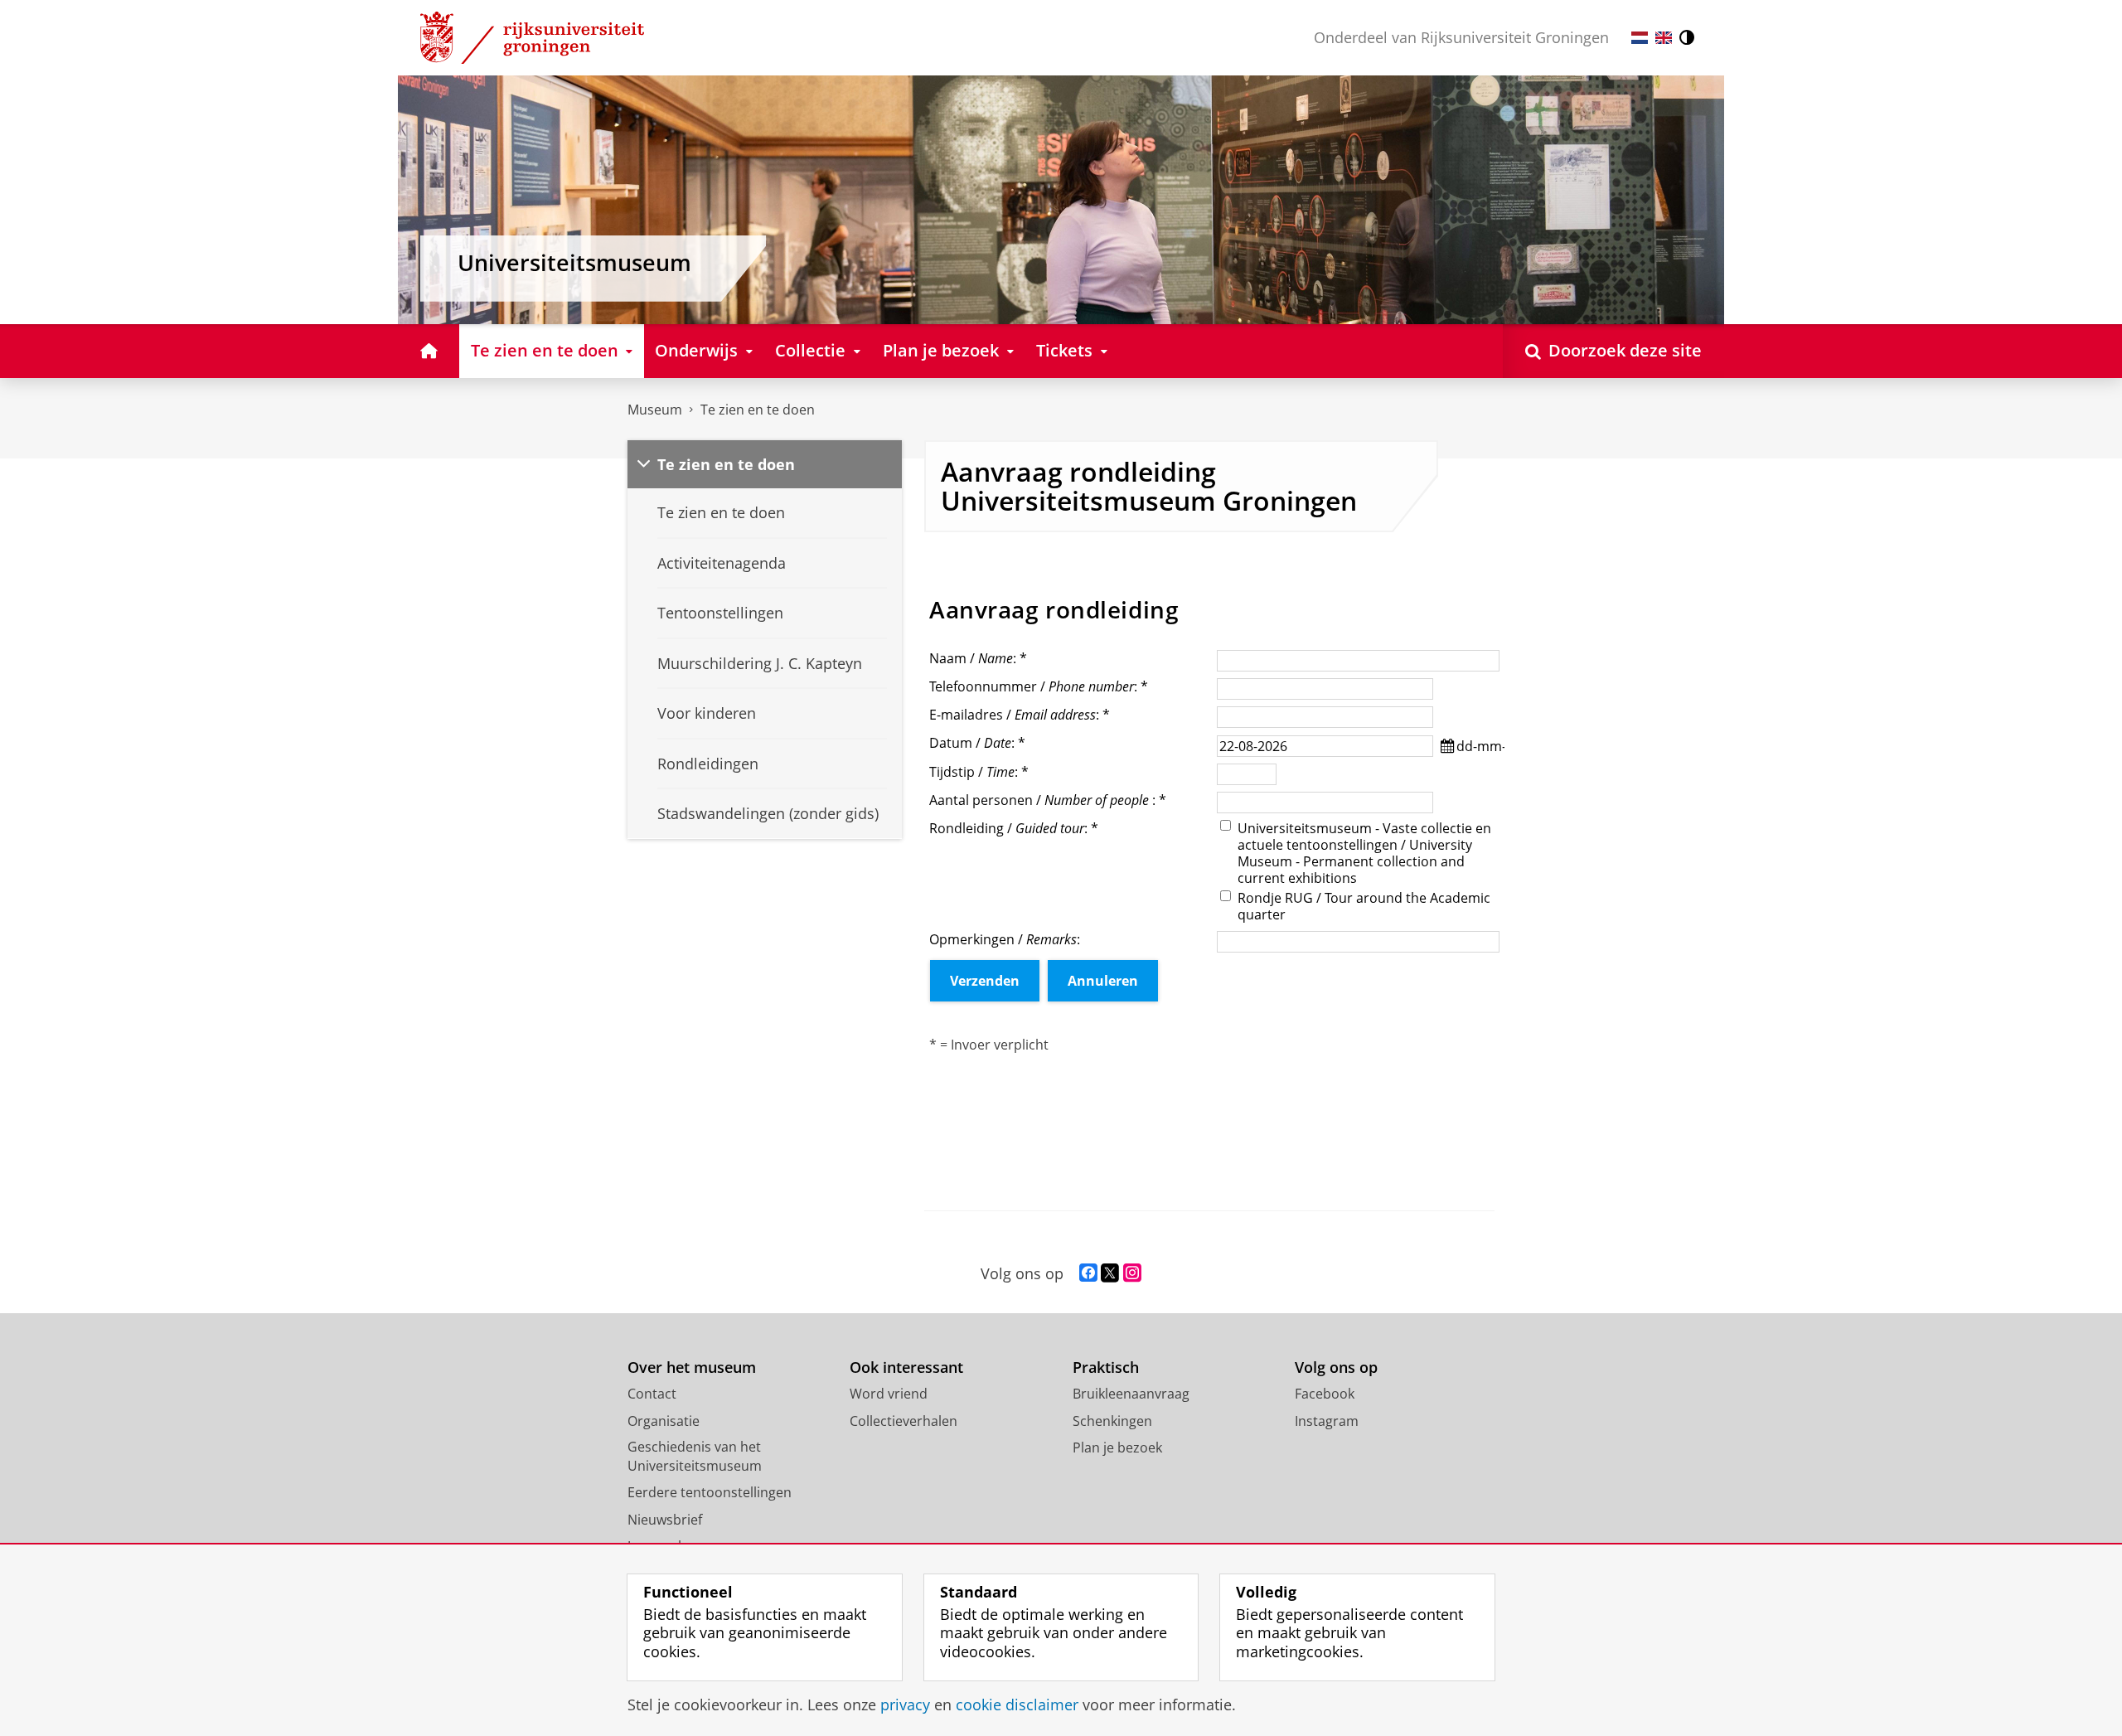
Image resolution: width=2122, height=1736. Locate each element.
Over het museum (692, 1367)
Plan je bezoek (1117, 1447)
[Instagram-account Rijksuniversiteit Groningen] (1132, 1273)
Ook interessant (906, 1367)
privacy (905, 1705)
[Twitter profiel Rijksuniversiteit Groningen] (1110, 1273)
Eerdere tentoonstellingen (710, 1492)
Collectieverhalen (904, 1421)
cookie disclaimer (1017, 1705)
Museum (655, 410)
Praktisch (1106, 1367)
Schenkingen (1112, 1421)
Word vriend (889, 1394)
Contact (652, 1394)
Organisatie (664, 1421)
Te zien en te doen (758, 410)
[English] (1664, 38)
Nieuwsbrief (665, 1520)
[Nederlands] (1640, 38)
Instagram (1327, 1421)
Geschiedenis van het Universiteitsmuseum (695, 1456)
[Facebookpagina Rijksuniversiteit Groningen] (1088, 1273)
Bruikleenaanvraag (1131, 1394)
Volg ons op (1336, 1367)
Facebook (1325, 1394)
